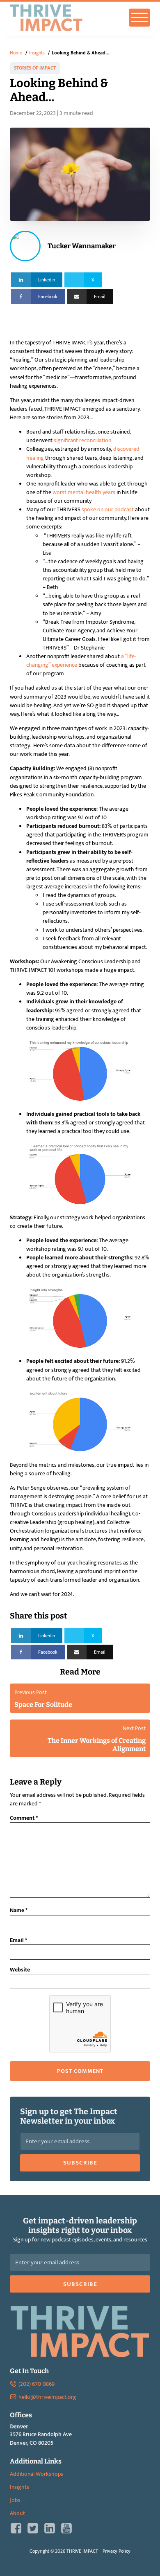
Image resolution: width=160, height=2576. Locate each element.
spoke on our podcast (108, 509)
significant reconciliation (83, 440)
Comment (24, 1818)
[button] (80, 2163)
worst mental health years (84, 492)
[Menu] (139, 18)
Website (20, 1970)
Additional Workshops (37, 2474)
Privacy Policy (117, 2551)
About (17, 2513)
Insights (19, 2487)
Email (18, 1940)
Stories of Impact (35, 68)
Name (19, 1910)
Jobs (15, 2500)
